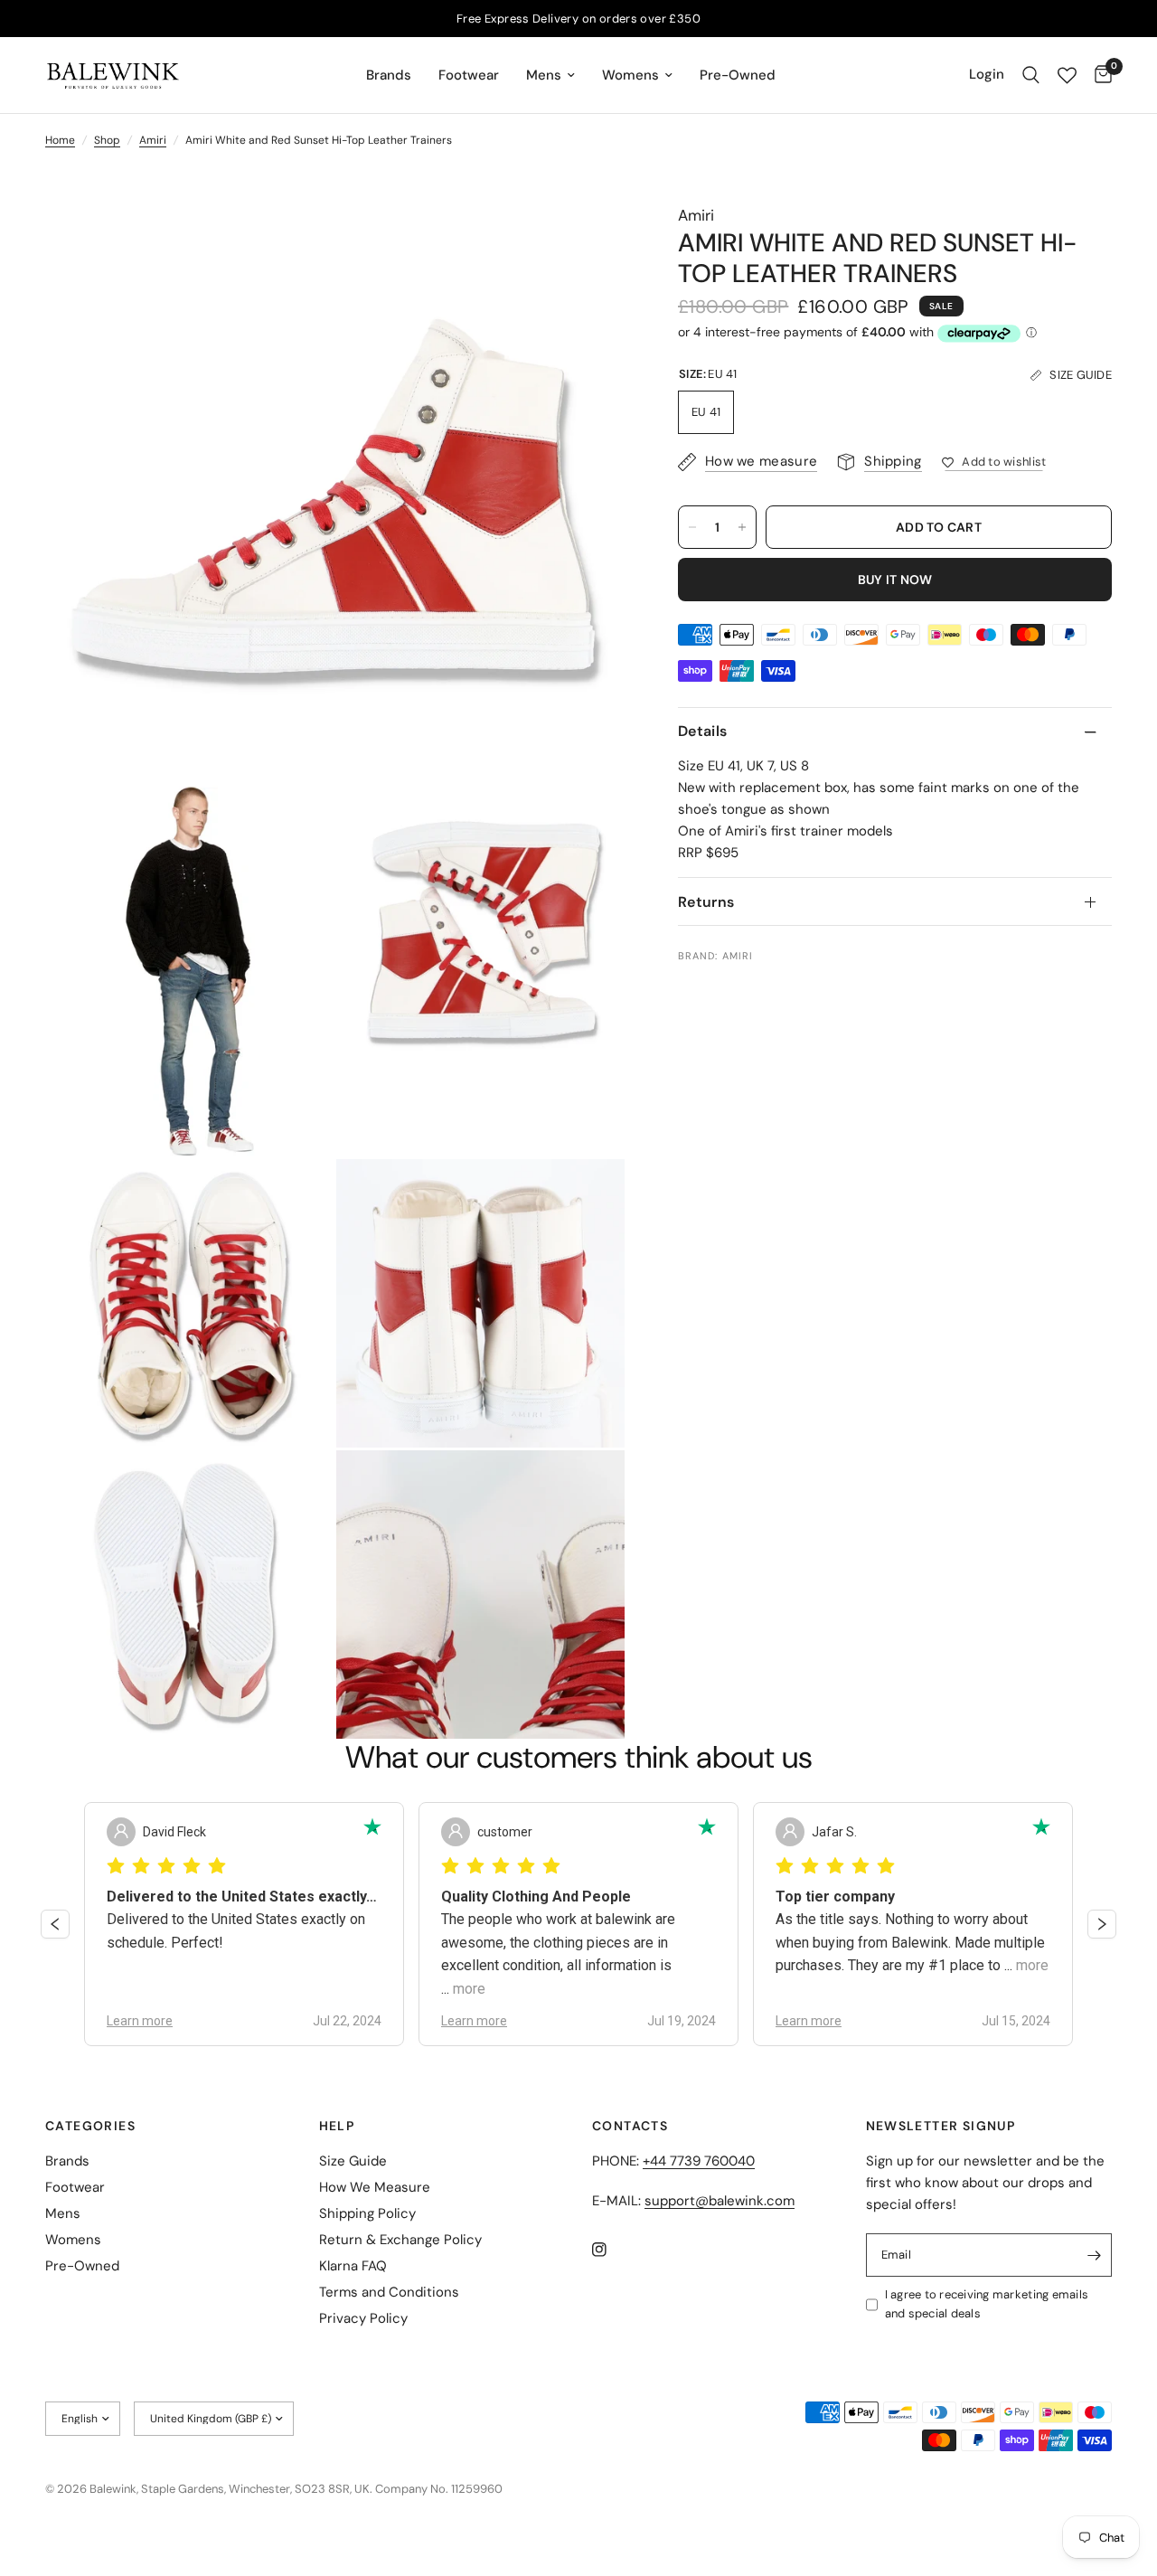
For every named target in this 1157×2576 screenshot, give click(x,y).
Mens (544, 75)
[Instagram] (612, 2250)
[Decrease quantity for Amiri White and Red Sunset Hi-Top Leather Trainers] (692, 527)
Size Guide (353, 2161)
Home (60, 140)
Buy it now (895, 580)
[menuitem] (389, 75)
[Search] (1031, 75)
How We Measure (375, 2187)
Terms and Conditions (389, 2292)
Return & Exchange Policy (400, 2240)
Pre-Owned (738, 75)
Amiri (153, 140)
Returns (706, 902)
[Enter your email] (1094, 2255)
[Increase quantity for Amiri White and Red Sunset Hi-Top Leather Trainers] (742, 527)
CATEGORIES (90, 2126)
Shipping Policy (367, 2213)
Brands (389, 75)
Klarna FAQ (353, 2266)
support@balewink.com (720, 2201)
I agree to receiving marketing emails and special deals (987, 2304)
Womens (630, 75)
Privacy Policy (363, 2318)
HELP (337, 2126)
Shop (107, 140)
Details (702, 732)
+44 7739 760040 (699, 2161)
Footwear (469, 75)
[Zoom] (587, 241)
